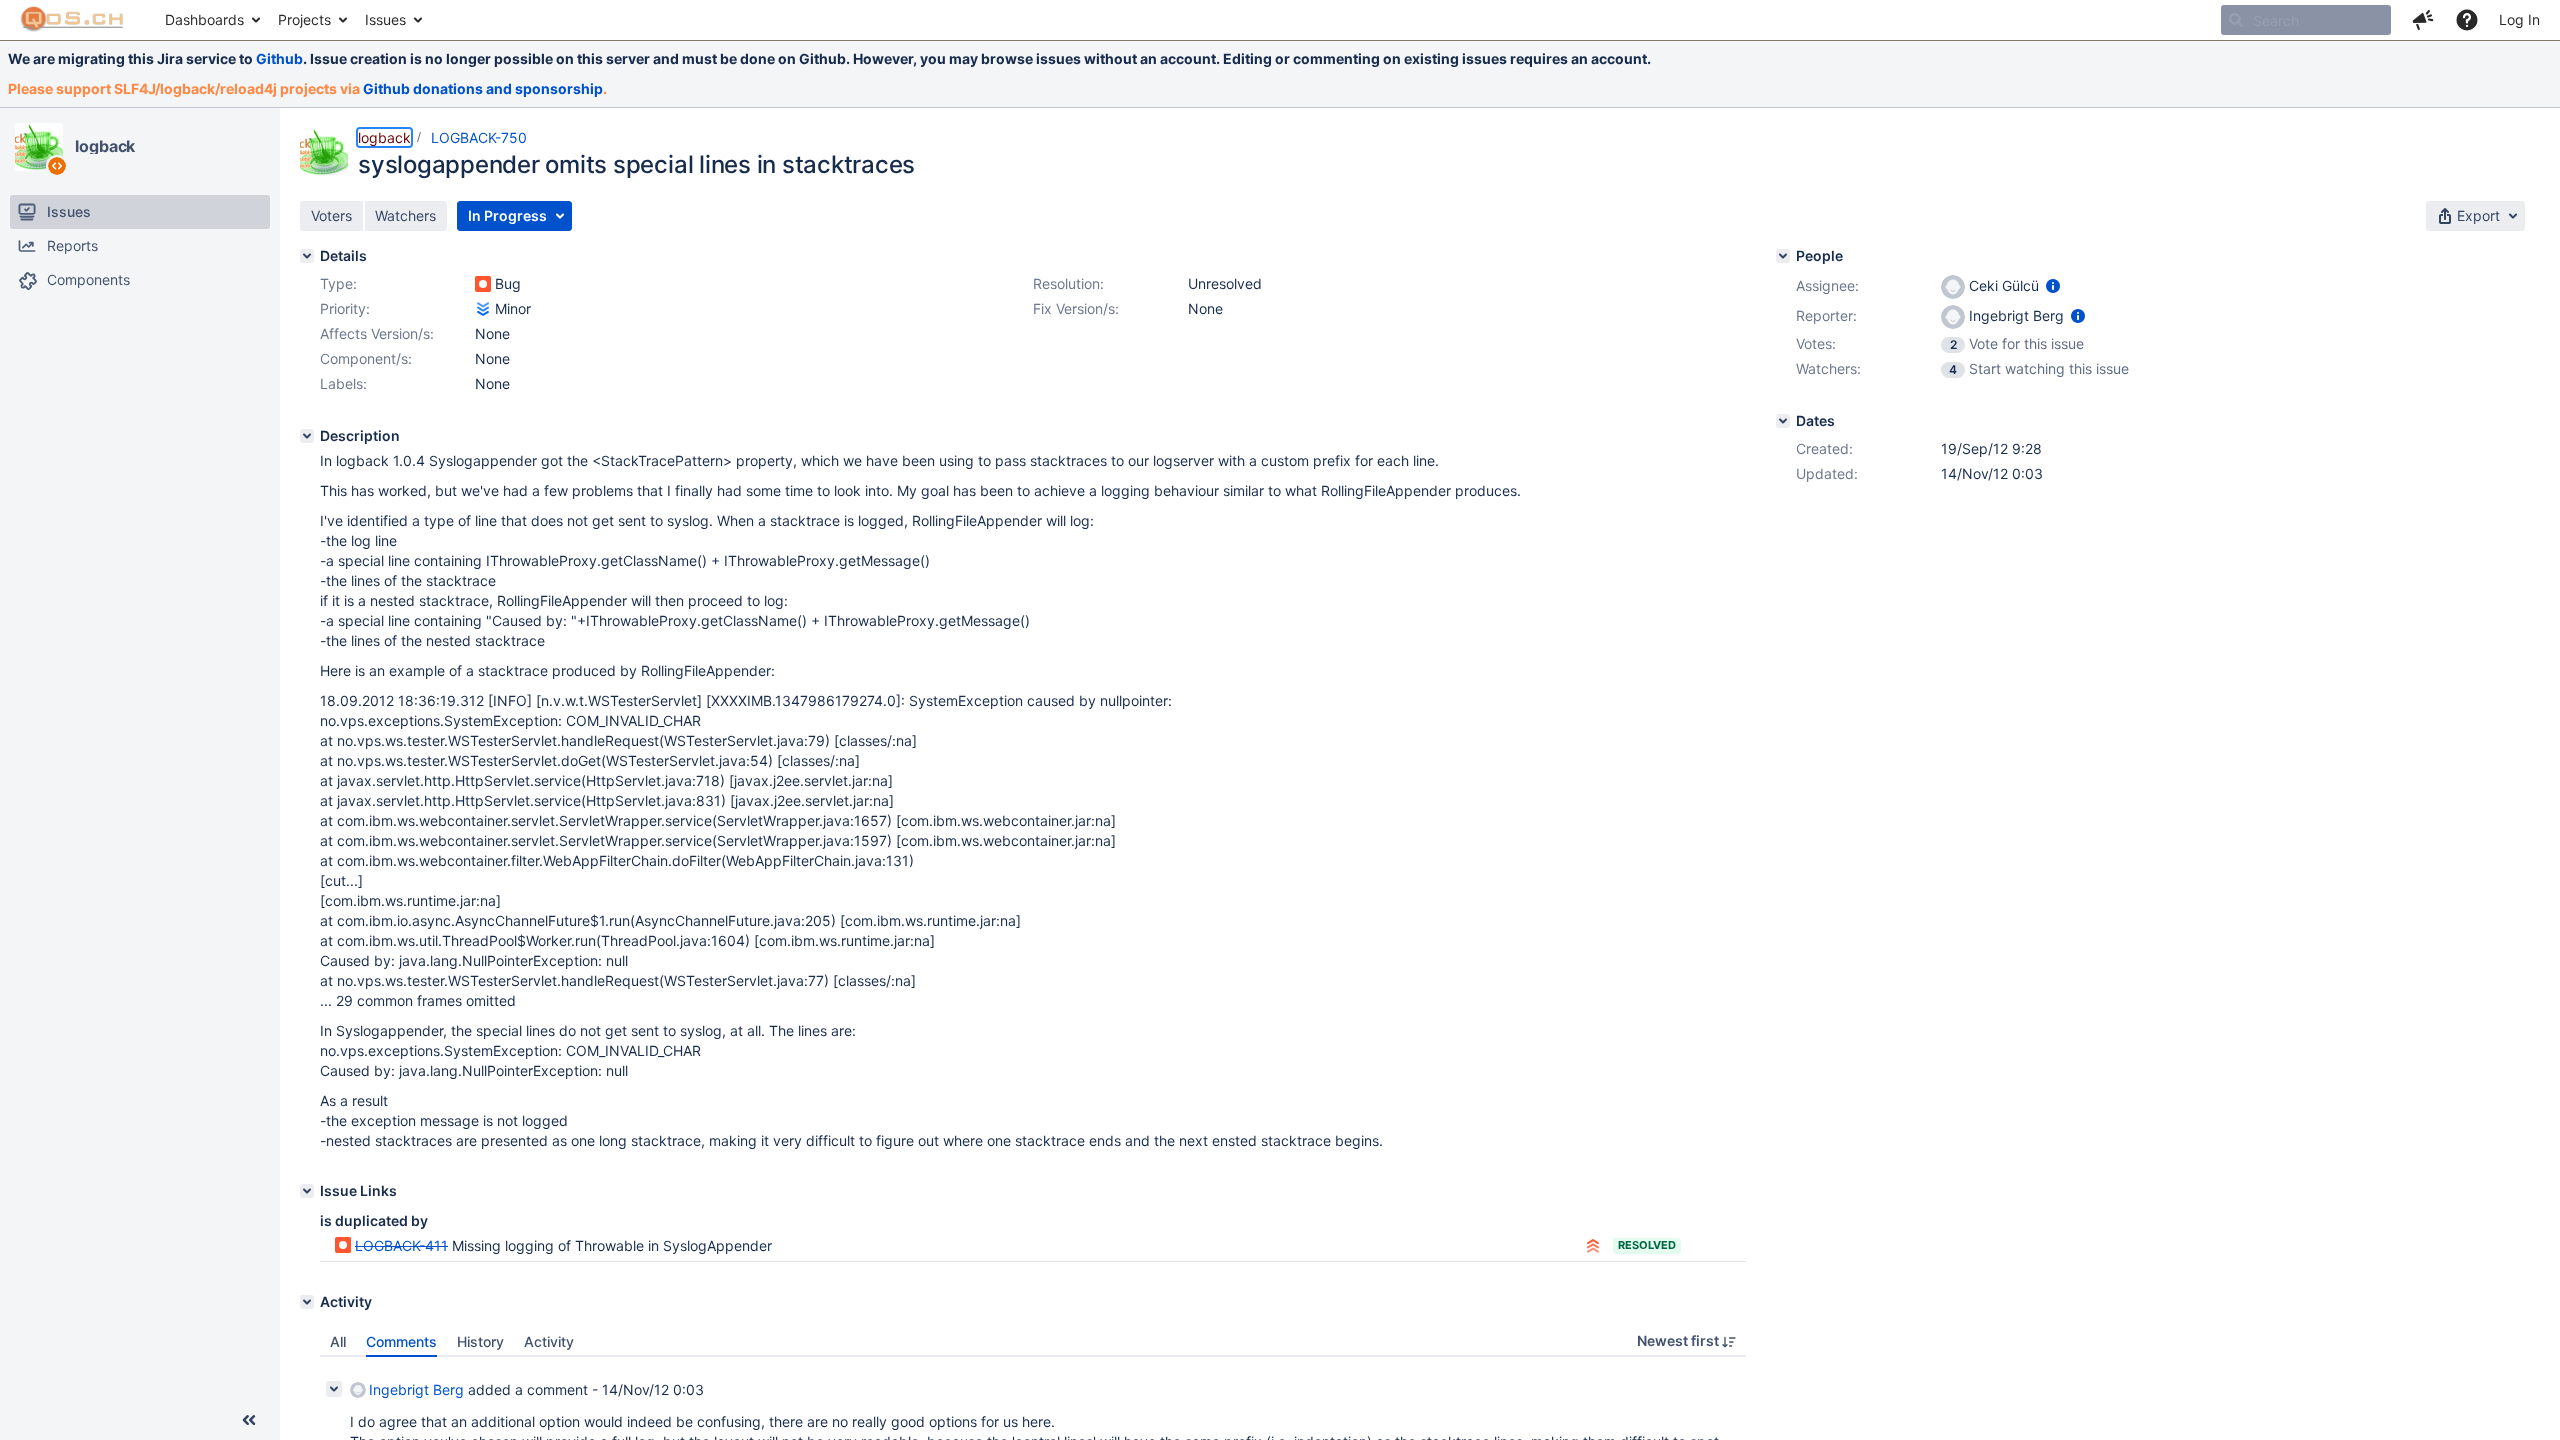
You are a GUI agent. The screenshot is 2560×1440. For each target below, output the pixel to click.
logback (105, 146)
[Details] (307, 256)
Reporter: (1826, 315)
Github (279, 58)
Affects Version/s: (377, 333)
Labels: (343, 383)
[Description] (307, 436)
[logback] (39, 147)
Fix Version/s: (1076, 308)
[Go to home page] (72, 20)
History (480, 1341)
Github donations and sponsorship (483, 88)
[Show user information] (2053, 285)
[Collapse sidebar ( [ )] (249, 1420)
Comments (401, 1341)
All (338, 1341)
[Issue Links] (307, 1191)
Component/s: (366, 358)
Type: (338, 283)
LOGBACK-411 (401, 1245)
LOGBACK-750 (479, 137)
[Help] (2467, 20)
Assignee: (1827, 285)
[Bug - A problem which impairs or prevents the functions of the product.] (483, 284)
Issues (385, 19)
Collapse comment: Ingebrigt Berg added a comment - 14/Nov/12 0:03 (334, 1389)
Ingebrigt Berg (416, 1389)
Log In (2519, 19)
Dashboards (204, 19)
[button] (2423, 20)
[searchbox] (2306, 20)
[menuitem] (211, 20)
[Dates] (1783, 421)
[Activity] (307, 1302)
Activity (549, 1341)
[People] (1783, 256)
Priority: (345, 308)
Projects (304, 19)
